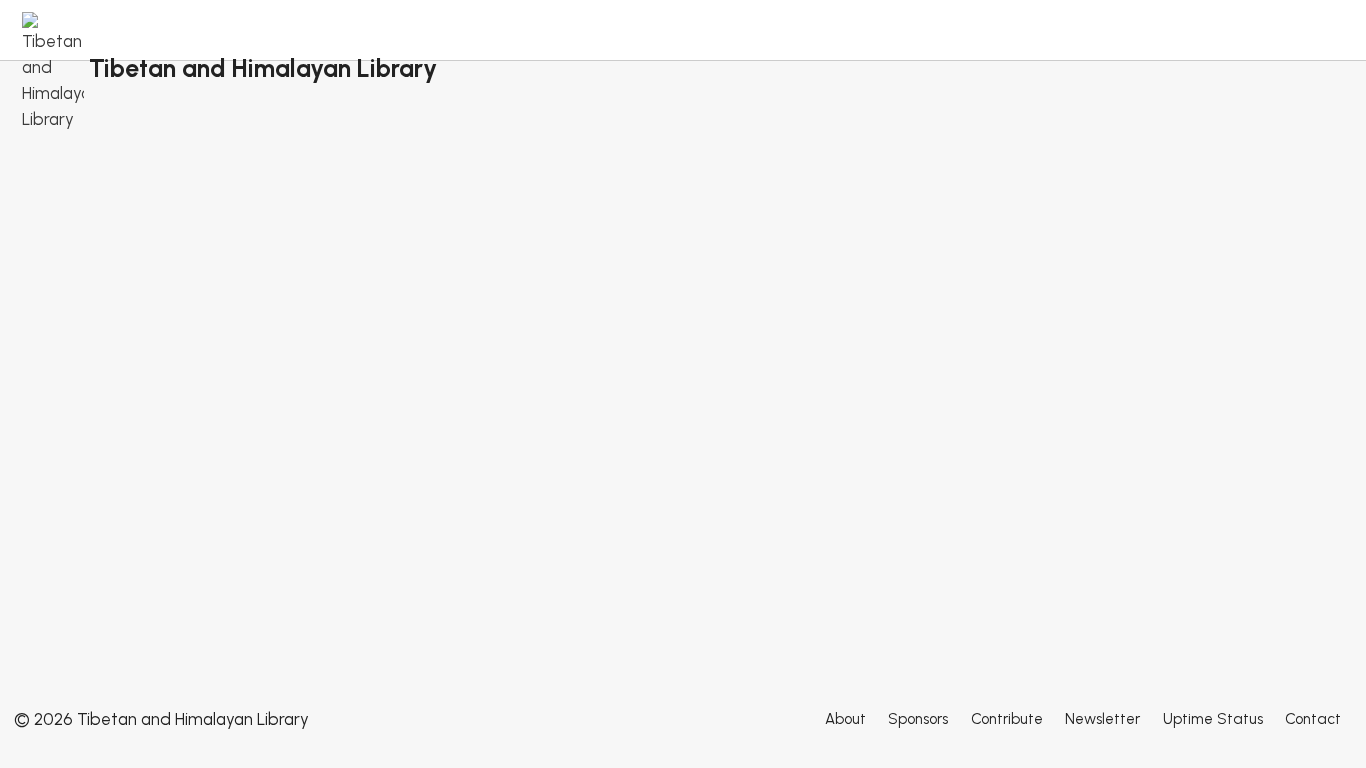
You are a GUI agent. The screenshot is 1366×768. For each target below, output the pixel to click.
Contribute (1007, 719)
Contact (1313, 719)
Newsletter (1102, 719)
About (845, 719)
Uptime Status (1213, 719)
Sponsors (918, 719)
